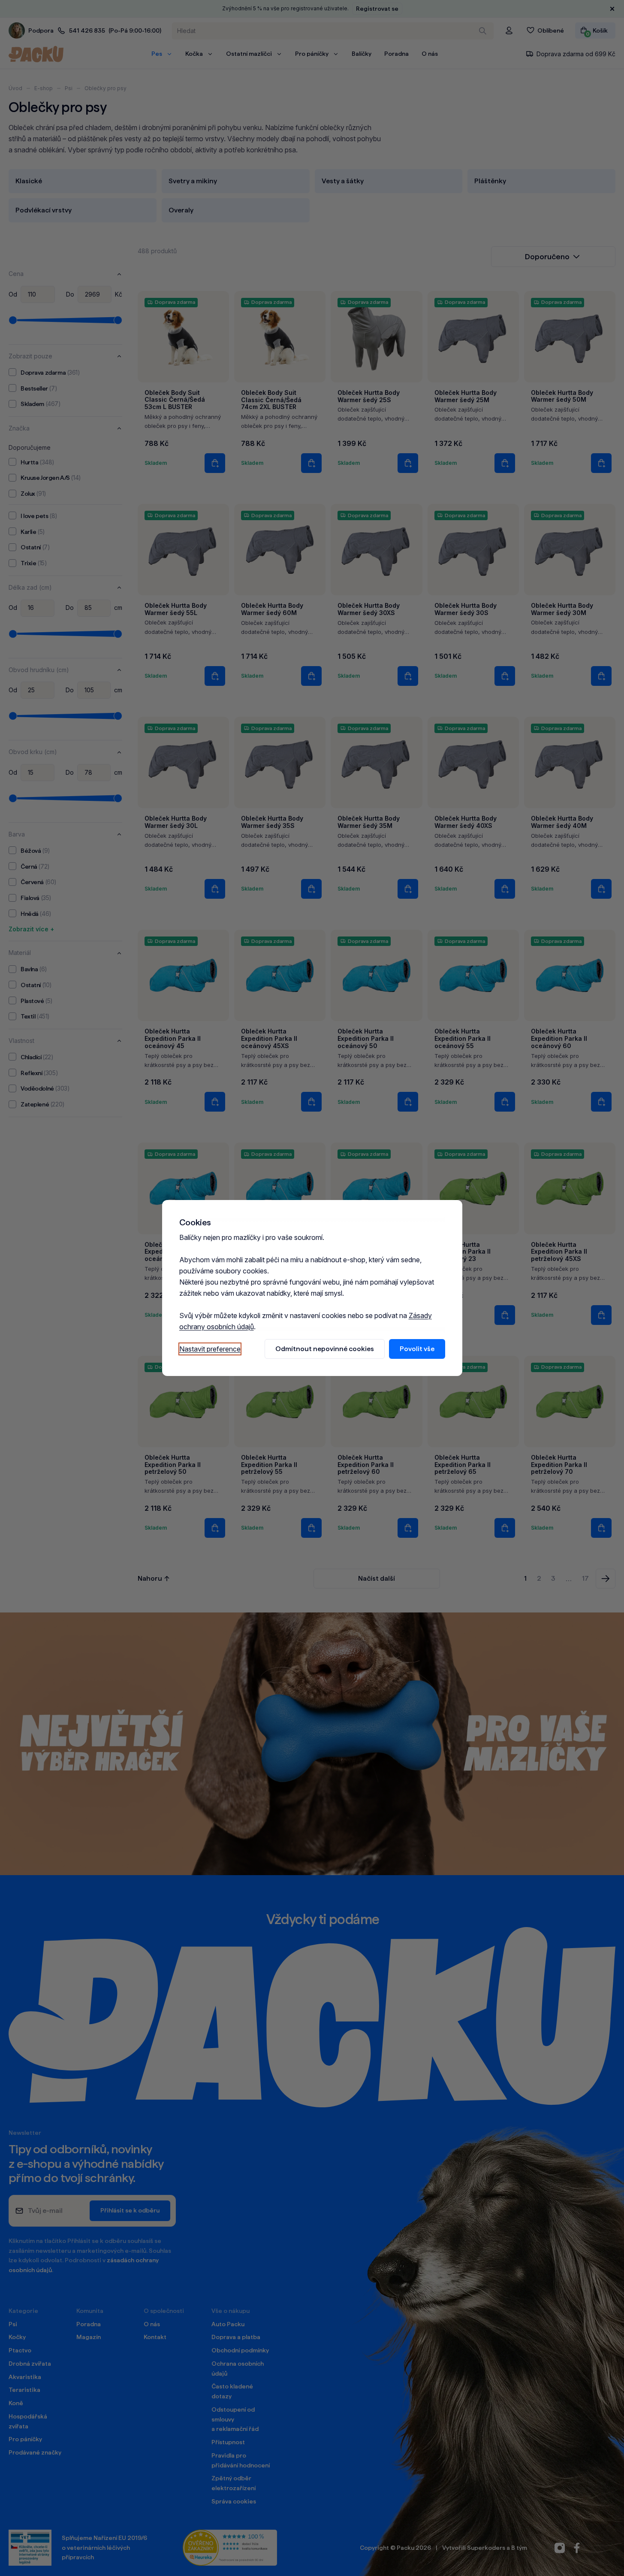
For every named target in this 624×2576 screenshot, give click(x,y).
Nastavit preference (210, 1349)
